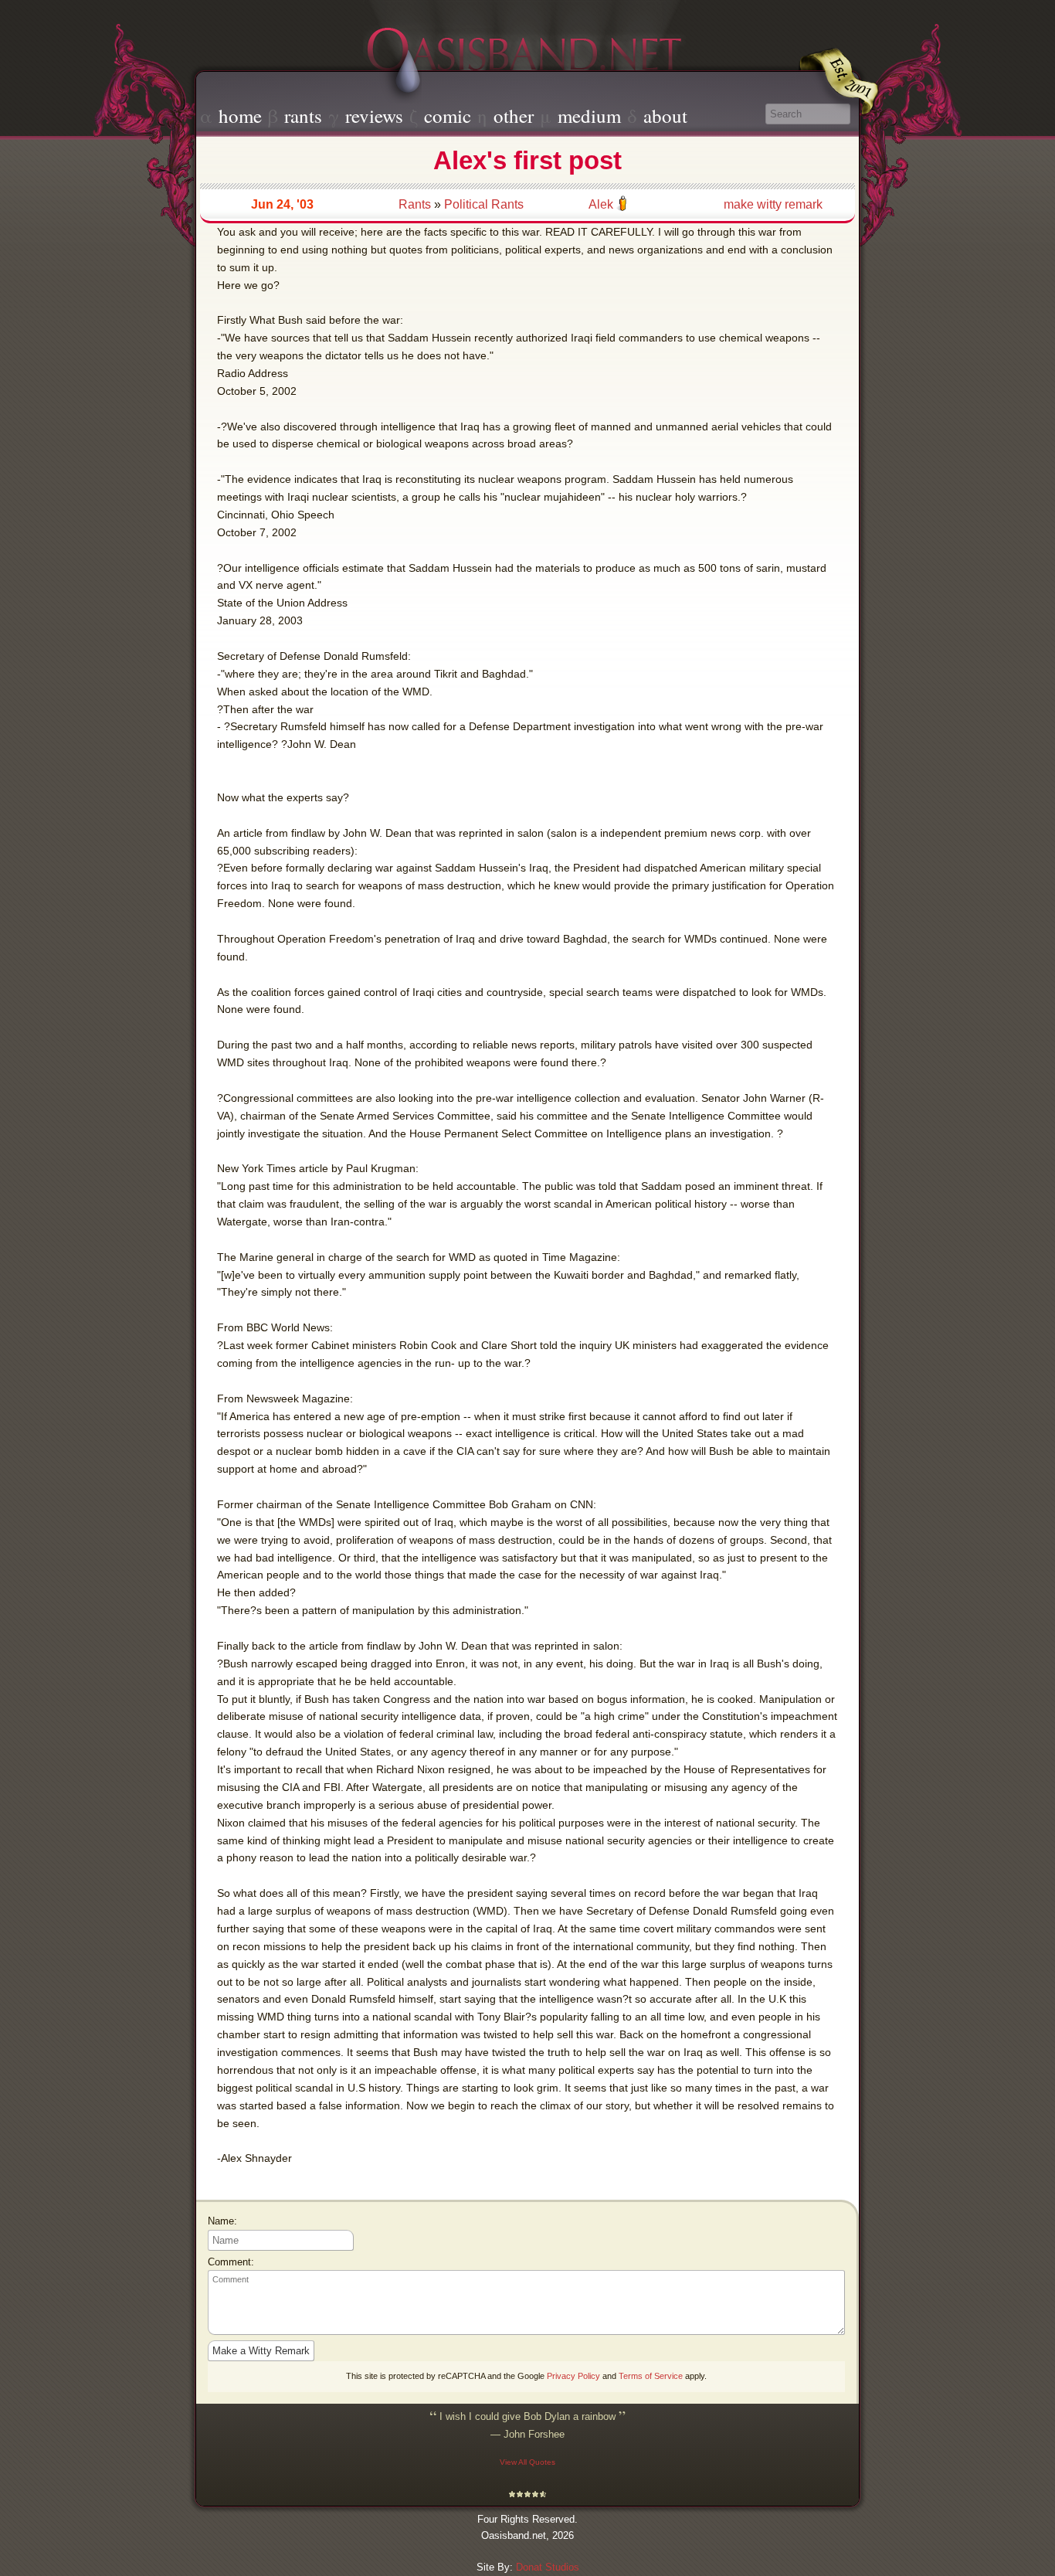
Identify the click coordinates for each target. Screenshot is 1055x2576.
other (514, 116)
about (665, 116)
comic (448, 116)
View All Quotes (527, 2462)
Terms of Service (651, 2376)
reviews (374, 116)
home (240, 116)
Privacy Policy (573, 2376)
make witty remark (773, 204)
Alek (601, 204)
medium (589, 116)
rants (303, 116)
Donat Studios (548, 2567)
